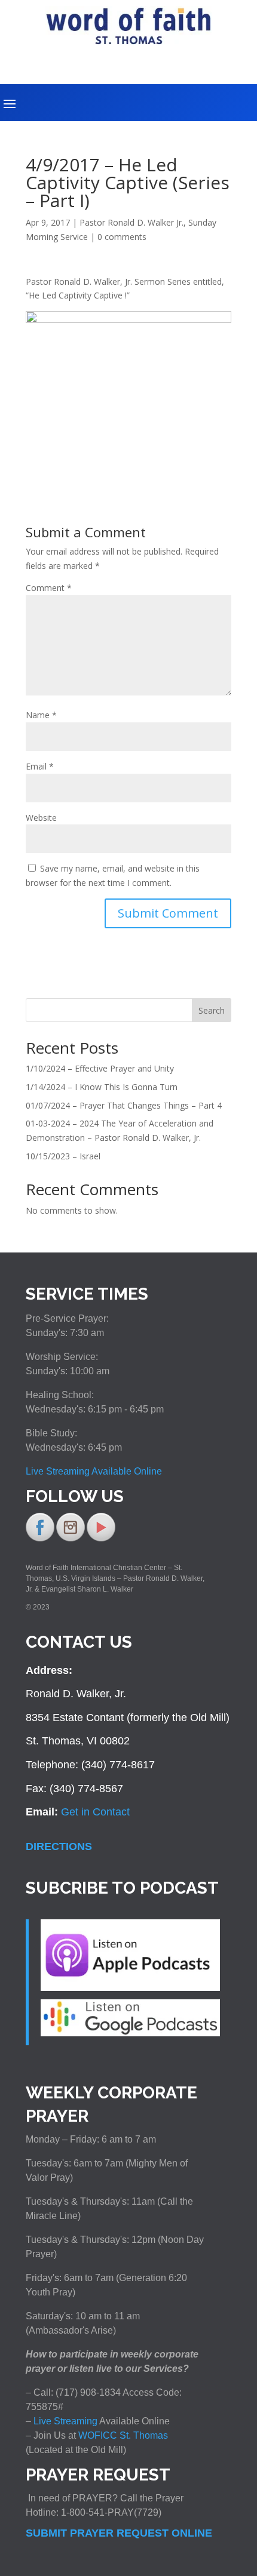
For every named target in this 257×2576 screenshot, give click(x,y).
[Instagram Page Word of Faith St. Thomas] (71, 1539)
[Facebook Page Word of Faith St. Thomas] (40, 1539)
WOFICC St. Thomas (123, 2435)
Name (41, 715)
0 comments (122, 237)
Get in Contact (95, 1812)
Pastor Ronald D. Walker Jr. (131, 222)
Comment (49, 588)
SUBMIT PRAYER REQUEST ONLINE (119, 2533)
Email (40, 766)
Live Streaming (64, 2421)
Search (212, 1010)
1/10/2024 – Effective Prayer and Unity (100, 1068)
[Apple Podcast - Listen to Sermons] (130, 1987)
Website (41, 818)
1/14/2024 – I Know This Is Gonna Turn (102, 1087)
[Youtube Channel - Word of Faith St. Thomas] (101, 1539)
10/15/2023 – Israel (63, 1156)
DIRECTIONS (59, 1846)
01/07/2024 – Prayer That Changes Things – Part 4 (124, 1105)
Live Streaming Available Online (94, 1471)
